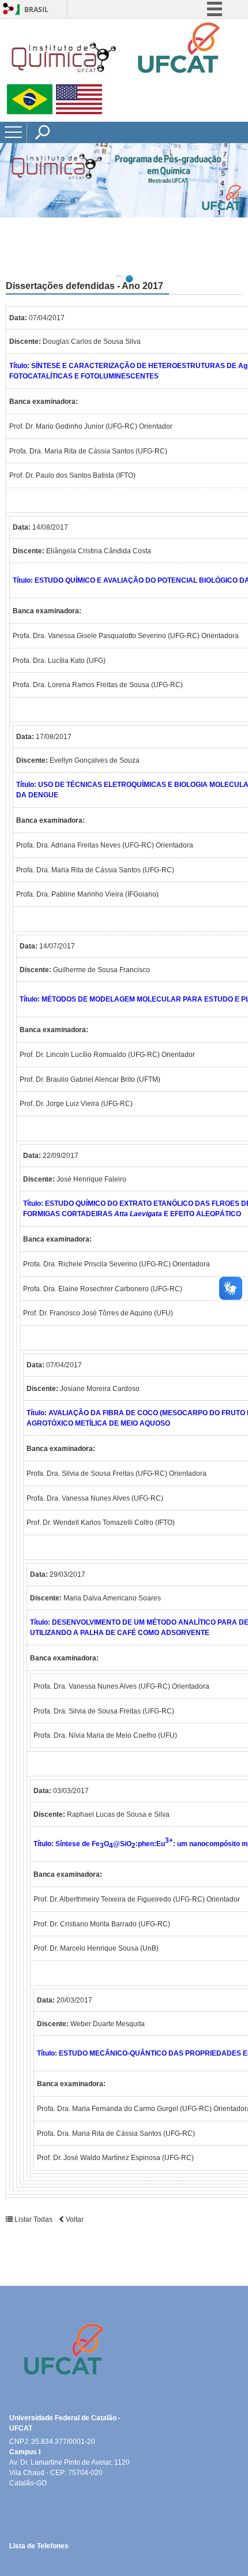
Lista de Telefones (39, 2546)
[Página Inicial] (115, 79)
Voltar (74, 2219)
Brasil (36, 10)
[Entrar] (9, 10)
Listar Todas (33, 2219)
